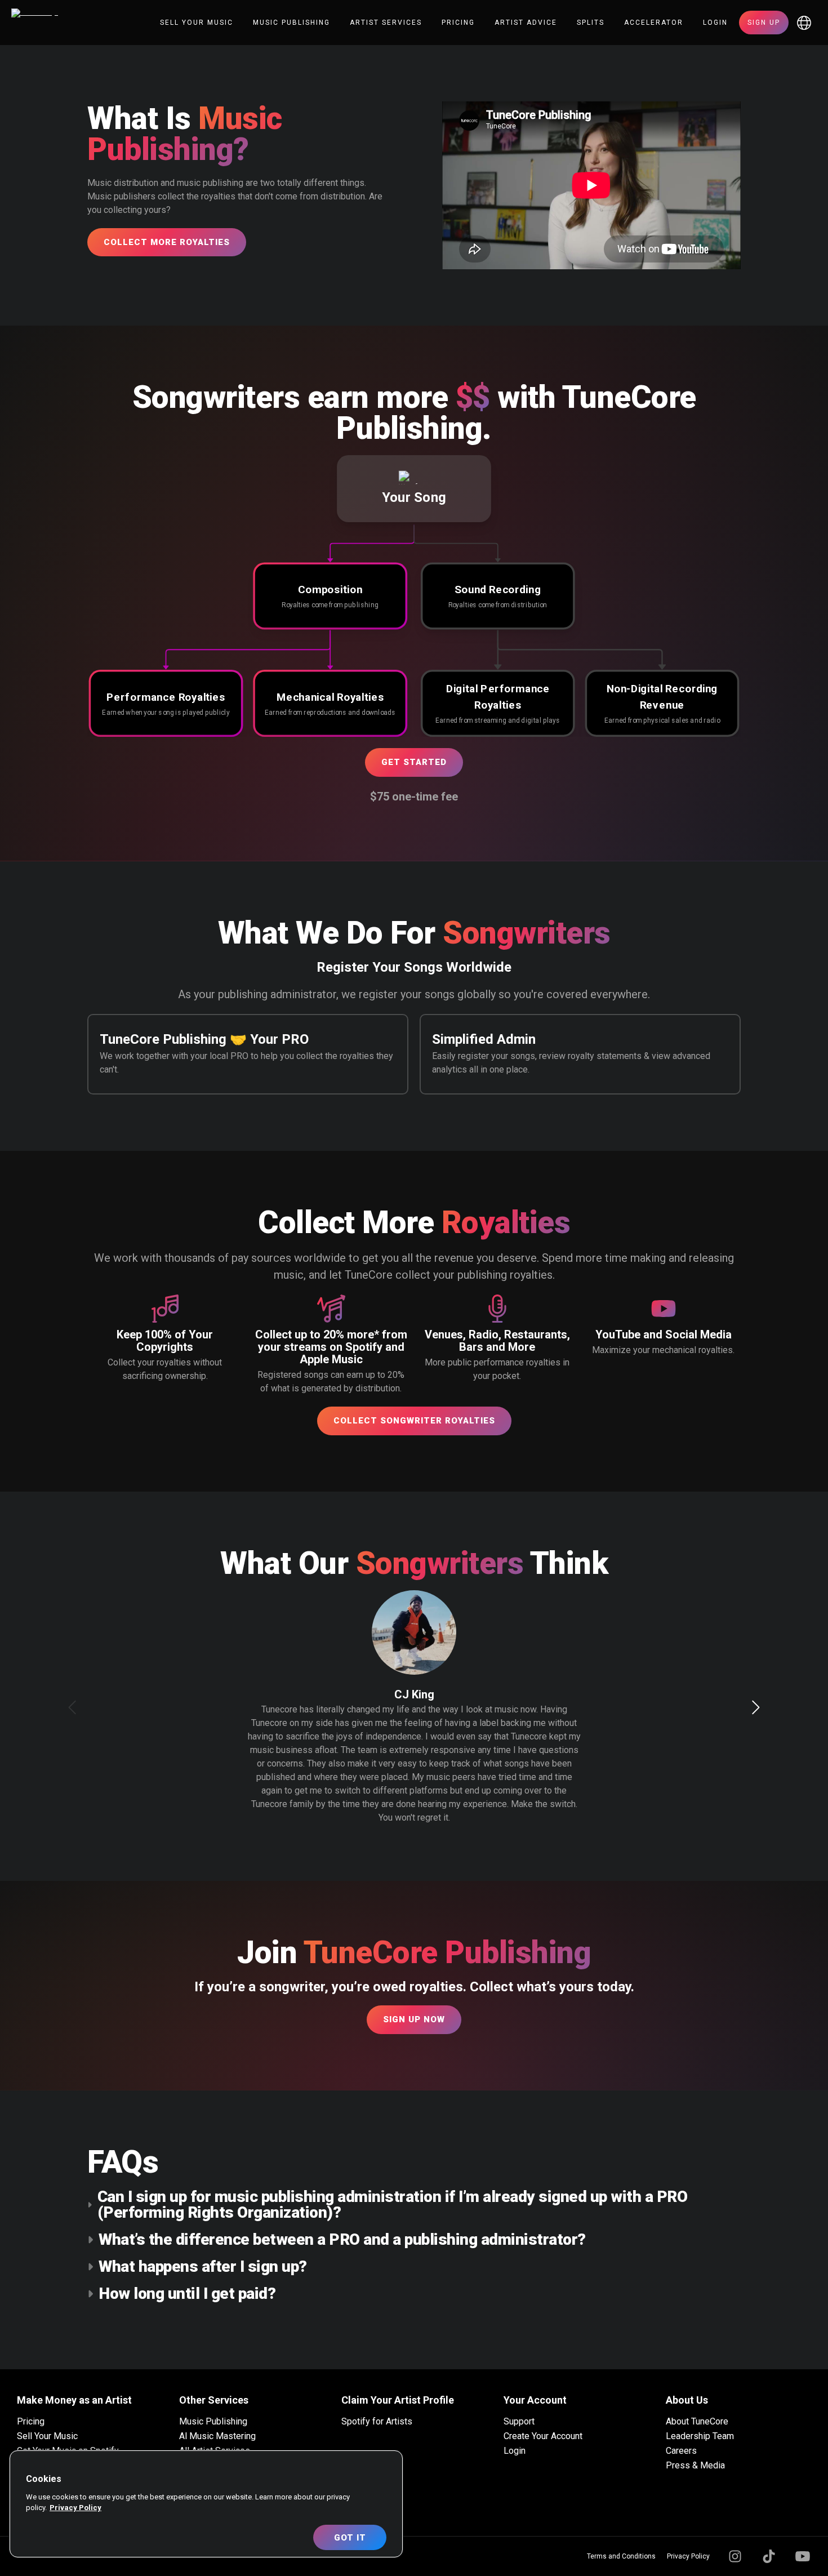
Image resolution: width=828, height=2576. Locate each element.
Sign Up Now (414, 2019)
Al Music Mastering (217, 2436)
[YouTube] (803, 2556)
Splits (591, 23)
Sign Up (764, 23)
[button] (414, 489)
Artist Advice (526, 23)
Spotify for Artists (377, 2421)
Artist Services (386, 23)
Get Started (414, 762)
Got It (350, 2538)
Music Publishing (291, 23)
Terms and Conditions (621, 2556)
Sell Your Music (197, 23)
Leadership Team (700, 2436)
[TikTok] (769, 2556)
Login (715, 23)
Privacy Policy (688, 2556)
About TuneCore (697, 2421)
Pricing (458, 23)
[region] (206, 2504)
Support (519, 2421)
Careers (681, 2451)
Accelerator (654, 23)
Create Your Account (543, 2436)
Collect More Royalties (167, 242)
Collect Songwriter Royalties (414, 1421)
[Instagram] (735, 2556)
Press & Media (695, 2465)
